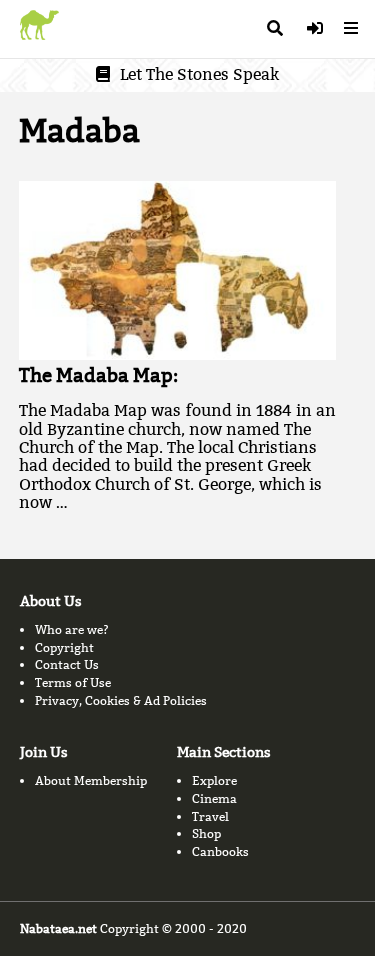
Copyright (64, 647)
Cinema (214, 798)
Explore (214, 780)
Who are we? (72, 629)
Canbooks (220, 851)
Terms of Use (73, 682)
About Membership (91, 780)
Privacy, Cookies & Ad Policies (121, 700)
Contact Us (67, 664)
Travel (210, 816)
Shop (206, 833)
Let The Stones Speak (199, 74)
